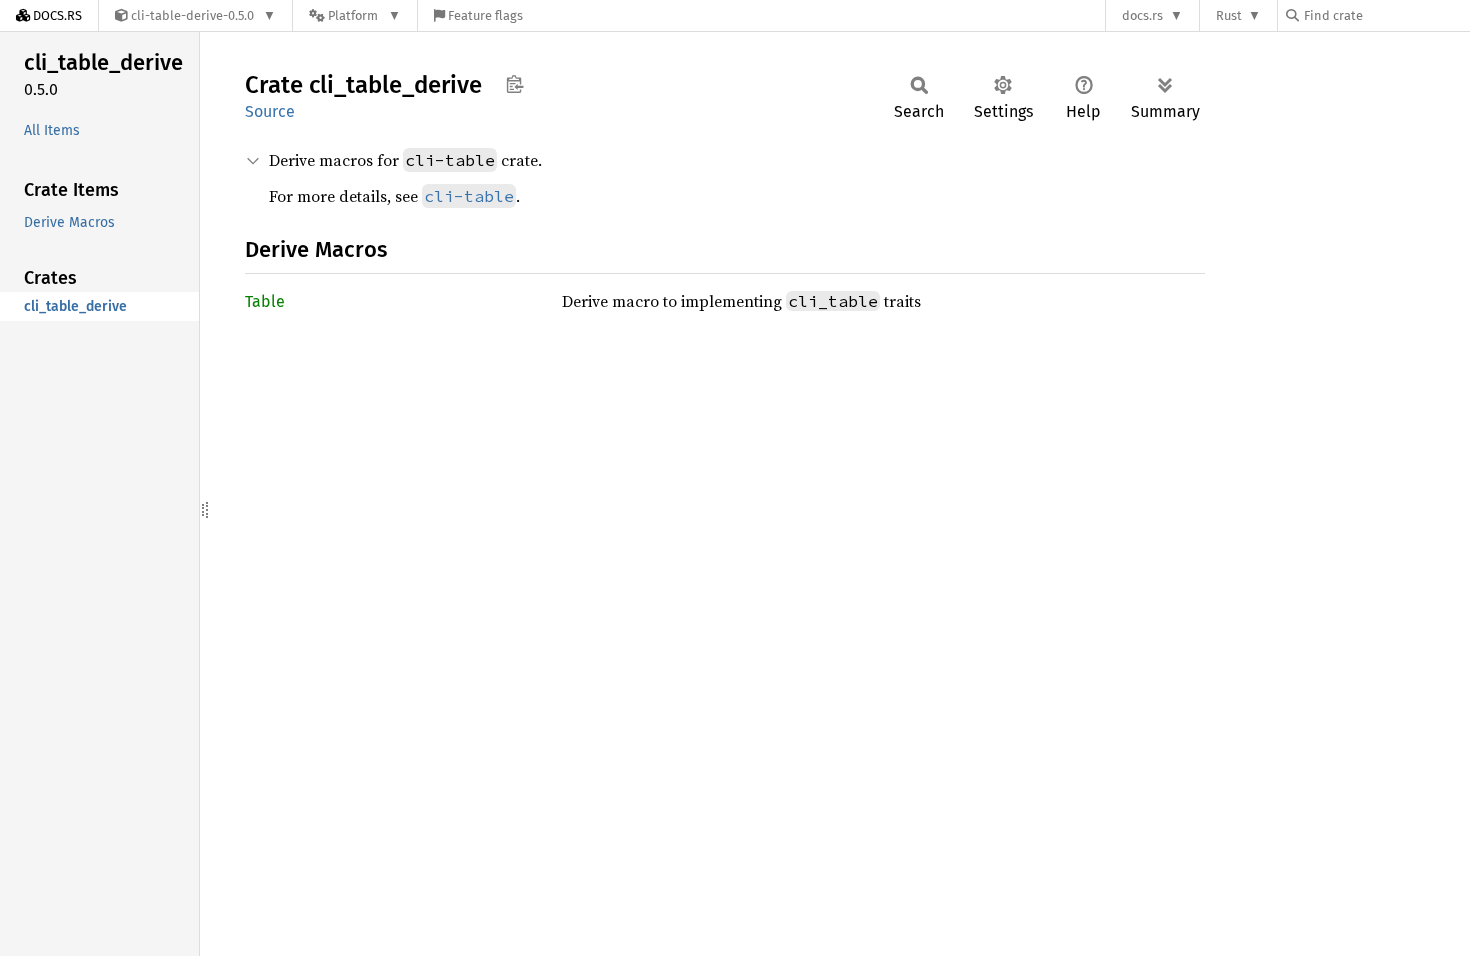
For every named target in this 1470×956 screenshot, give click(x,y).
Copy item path (514, 84)
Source (270, 111)
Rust (1229, 15)
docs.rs (1142, 15)
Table (265, 301)
